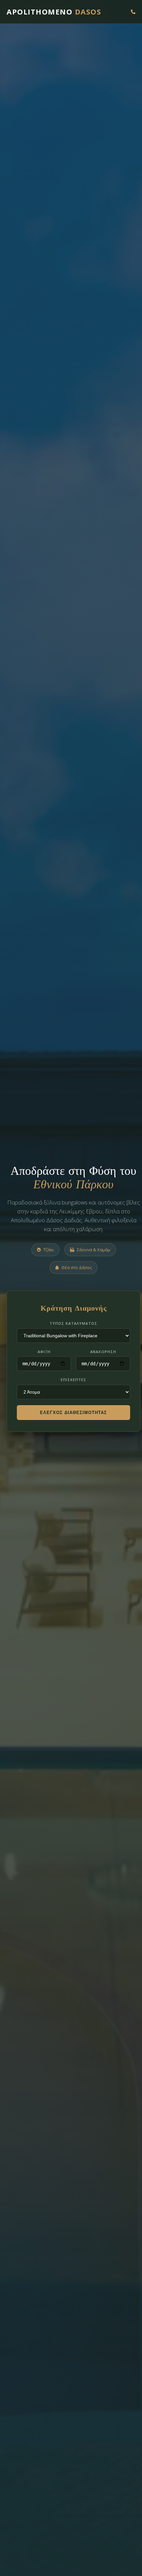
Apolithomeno (54, 12)
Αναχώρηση (103, 1352)
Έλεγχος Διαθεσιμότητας (73, 1413)
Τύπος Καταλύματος (73, 1323)
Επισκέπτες (74, 1380)
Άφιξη (44, 1352)
